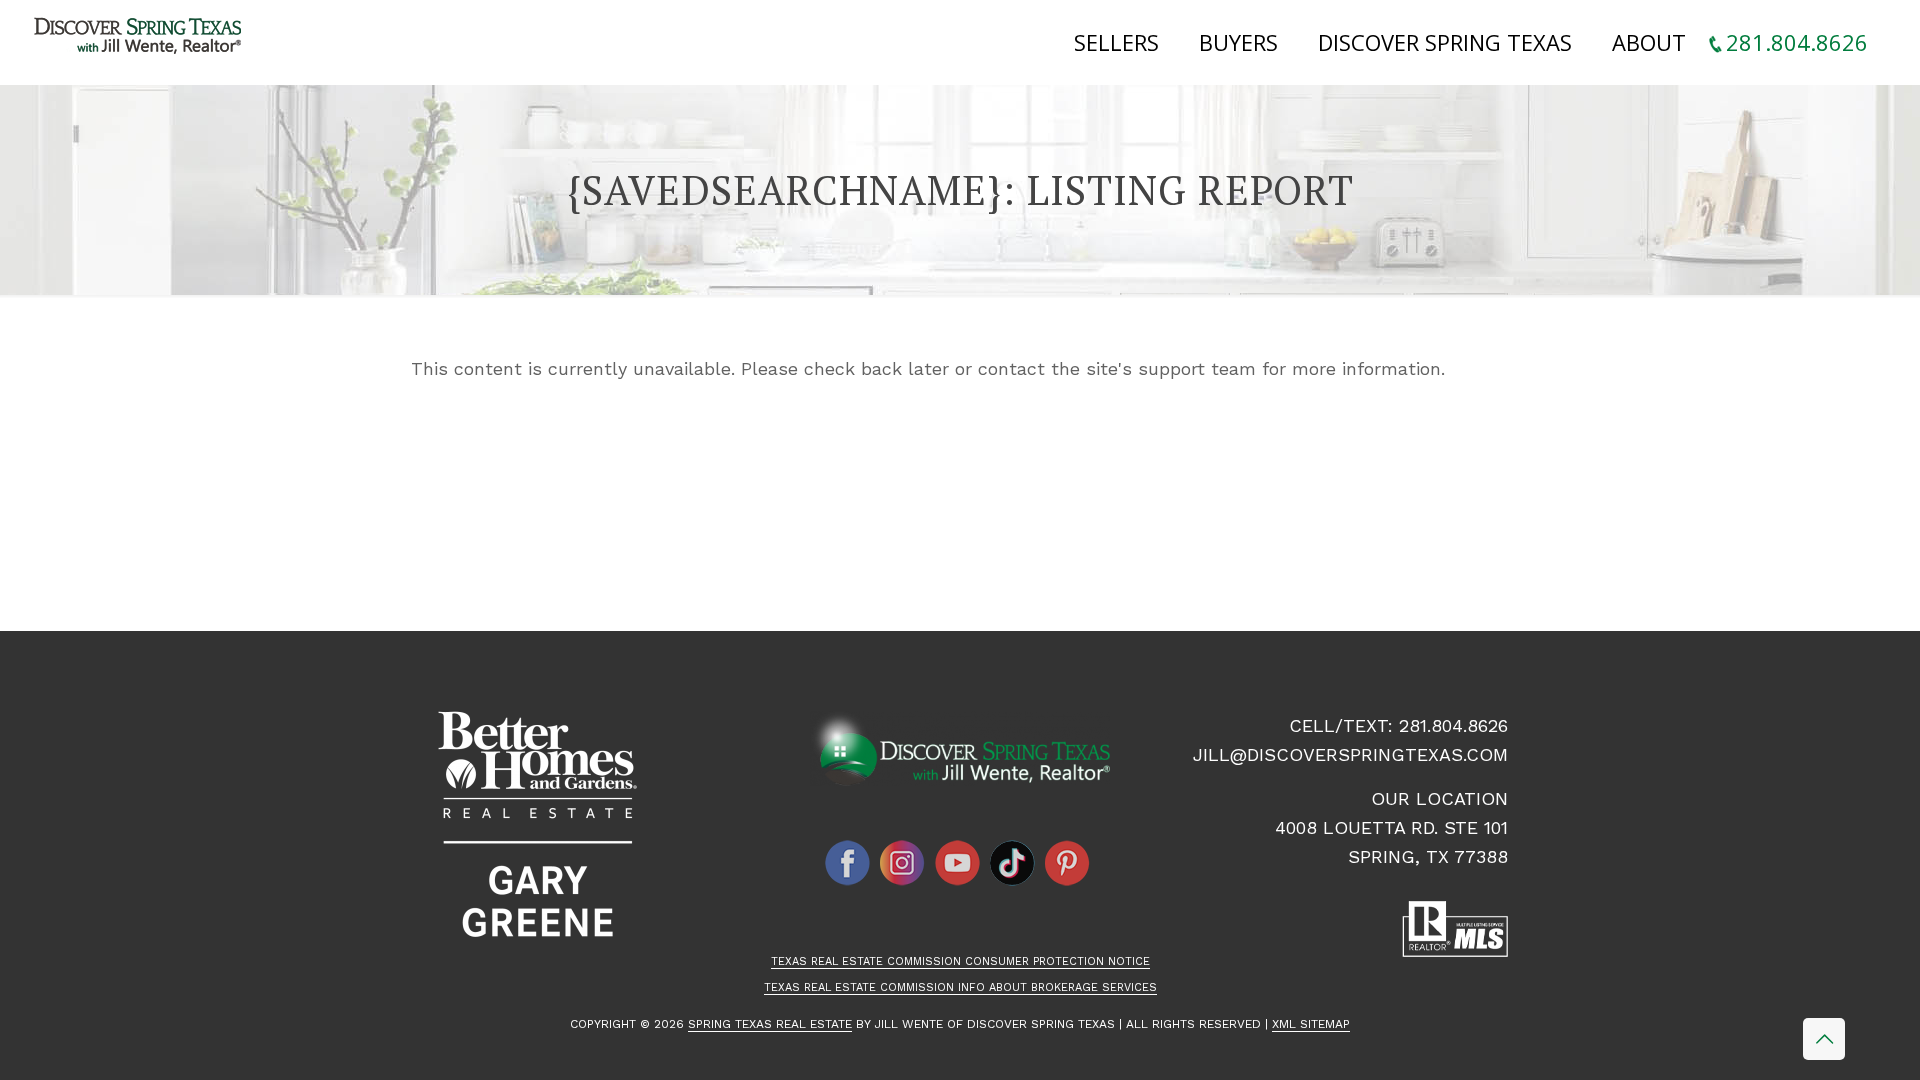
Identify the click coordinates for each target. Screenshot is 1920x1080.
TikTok (1013, 863)
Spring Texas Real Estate (770, 1024)
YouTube (958, 863)
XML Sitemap (1311, 1024)
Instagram (903, 863)
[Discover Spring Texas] (141, 40)
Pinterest (1068, 863)
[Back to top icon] (1824, 1039)
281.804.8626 (1453, 725)
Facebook (848, 863)
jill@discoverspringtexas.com (1350, 754)
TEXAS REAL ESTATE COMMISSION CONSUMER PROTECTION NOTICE (960, 961)
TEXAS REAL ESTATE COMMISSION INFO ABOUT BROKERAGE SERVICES (960, 987)
